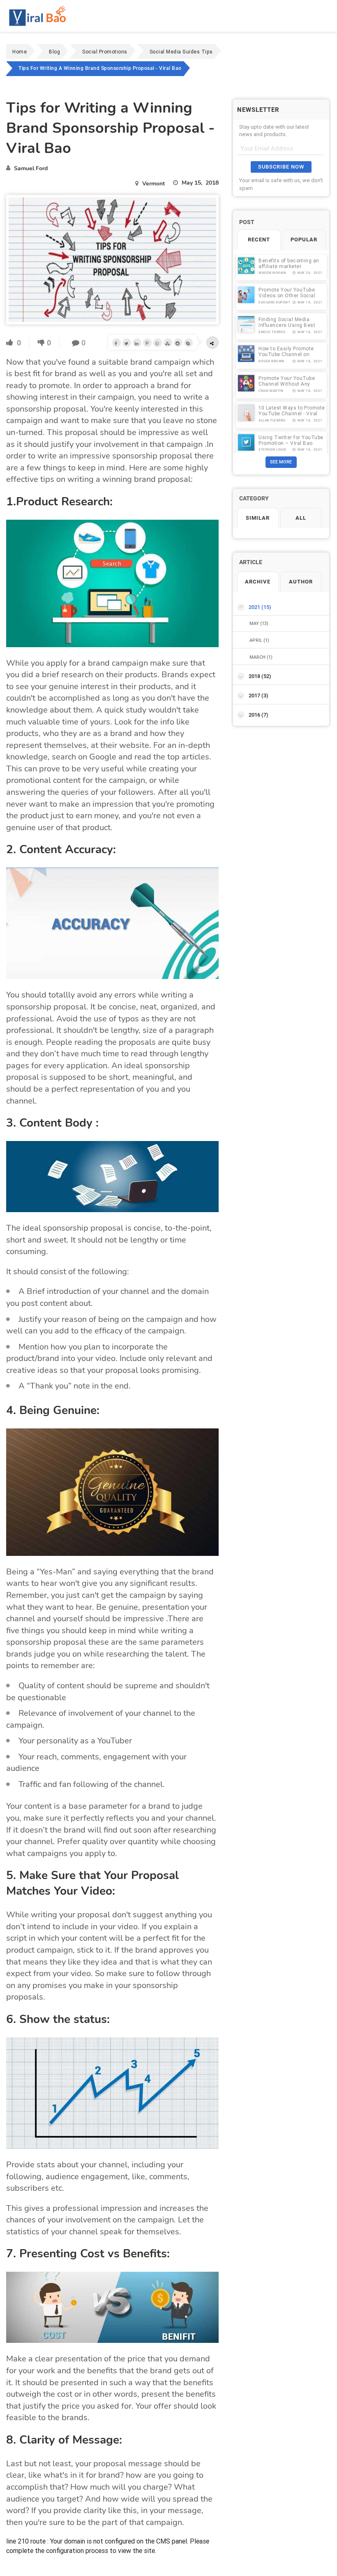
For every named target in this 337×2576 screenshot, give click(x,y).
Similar (258, 518)
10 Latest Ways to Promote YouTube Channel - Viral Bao (292, 413)
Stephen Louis (272, 450)
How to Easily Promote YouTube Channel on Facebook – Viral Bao (286, 354)
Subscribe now (281, 167)
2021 (260, 607)
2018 (260, 676)
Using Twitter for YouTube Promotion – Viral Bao (291, 440)
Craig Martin (271, 391)
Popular (304, 240)
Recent (259, 240)
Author (301, 582)
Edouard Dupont (274, 302)
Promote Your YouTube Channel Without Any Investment (287, 384)
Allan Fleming (272, 420)
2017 (259, 695)
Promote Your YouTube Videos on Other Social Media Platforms (287, 295)
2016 (259, 715)
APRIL (259, 640)
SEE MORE (281, 462)
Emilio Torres (272, 332)
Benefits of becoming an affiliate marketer (289, 263)
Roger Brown (271, 361)
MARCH (261, 657)
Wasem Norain (272, 273)
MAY (259, 623)
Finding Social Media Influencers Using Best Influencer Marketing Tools (292, 325)
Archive (258, 582)
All (301, 518)
